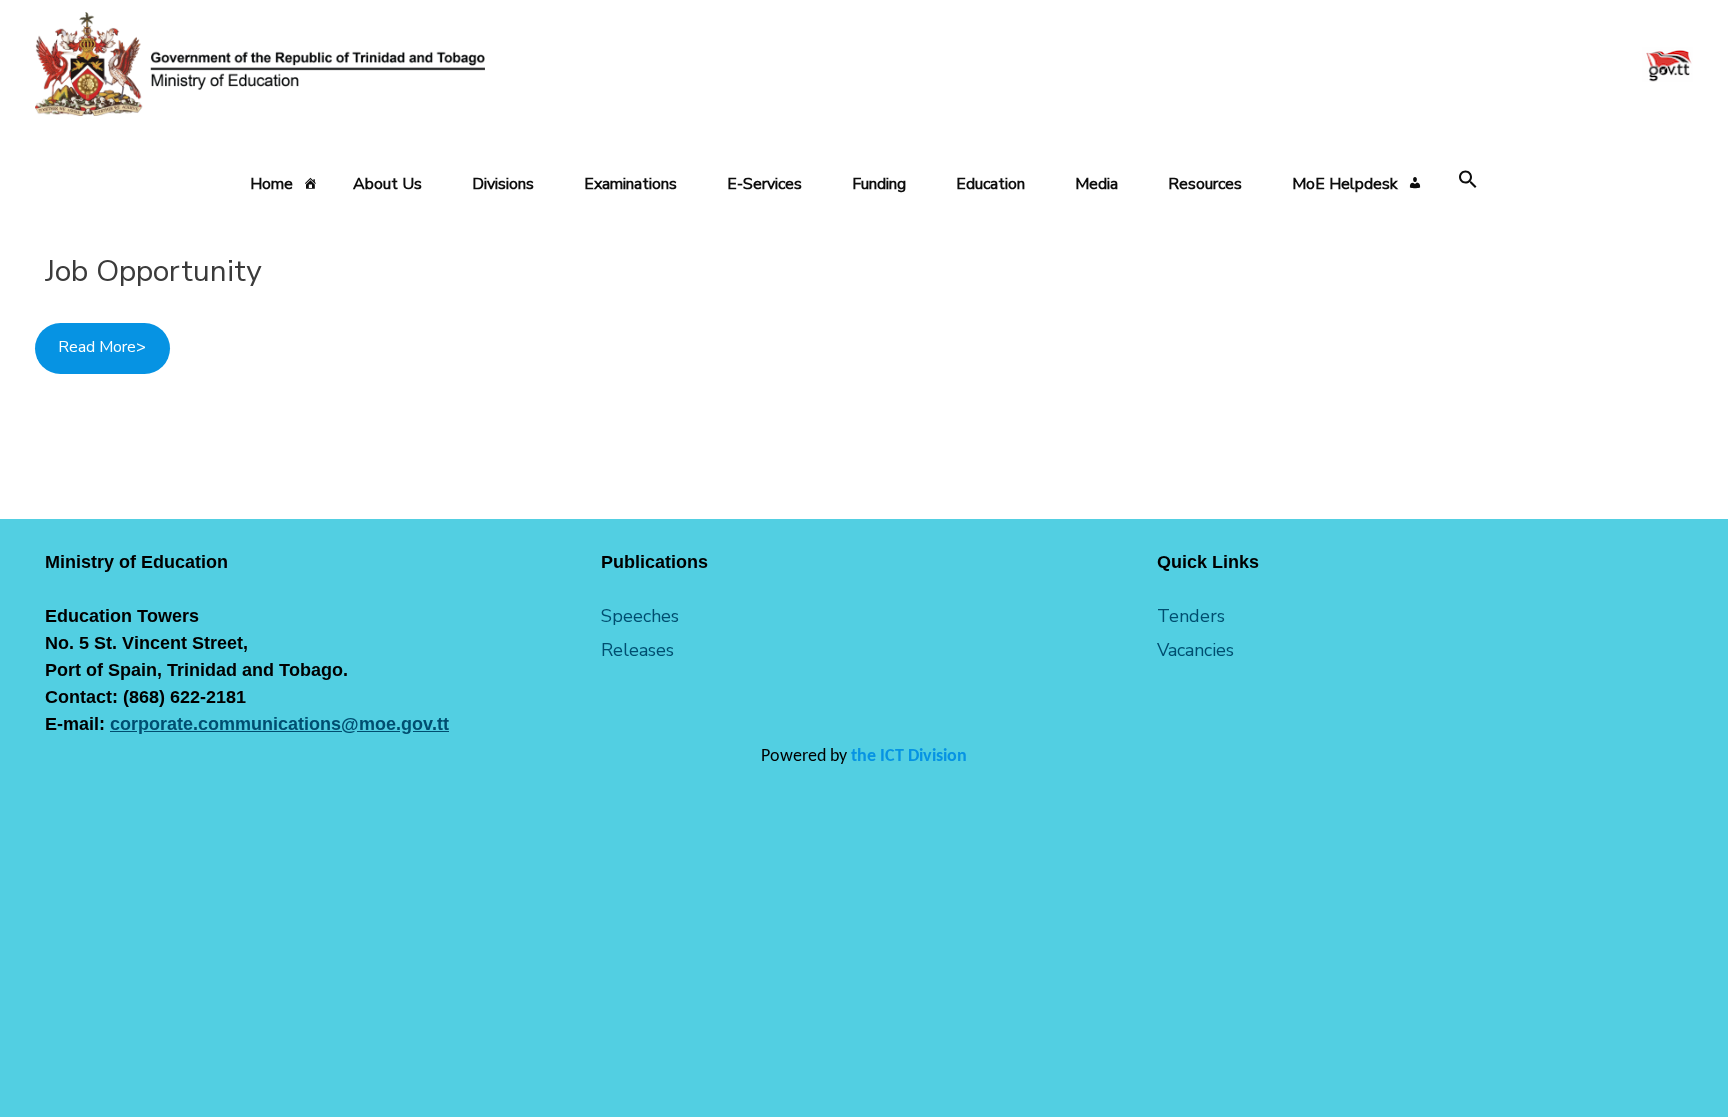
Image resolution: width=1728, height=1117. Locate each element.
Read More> (102, 347)
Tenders (1191, 616)
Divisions (503, 184)
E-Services (764, 184)
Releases (637, 650)
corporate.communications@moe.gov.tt (279, 724)
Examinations (630, 184)
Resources (1205, 184)
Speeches (640, 616)
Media (1096, 184)
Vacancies (1195, 650)
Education (990, 184)
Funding (879, 184)
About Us (387, 184)
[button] (1468, 180)
